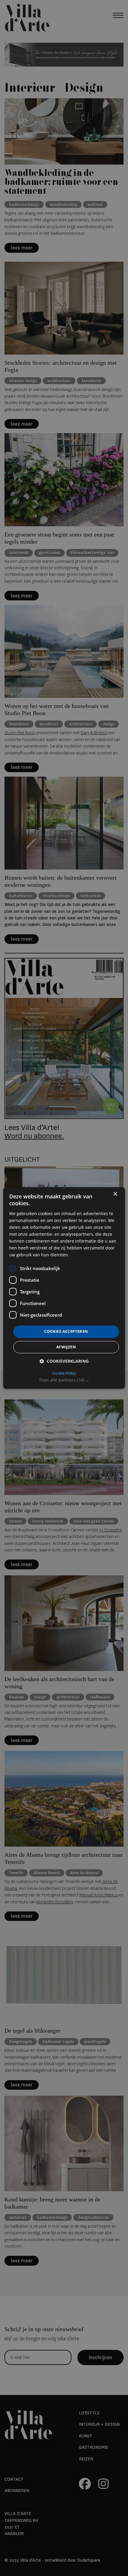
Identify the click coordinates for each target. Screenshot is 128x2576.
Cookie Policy (64, 1373)
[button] (64, 1380)
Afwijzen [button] (66, 1347)
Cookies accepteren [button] (66, 1332)
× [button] (115, 1194)
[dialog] (64, 1288)
